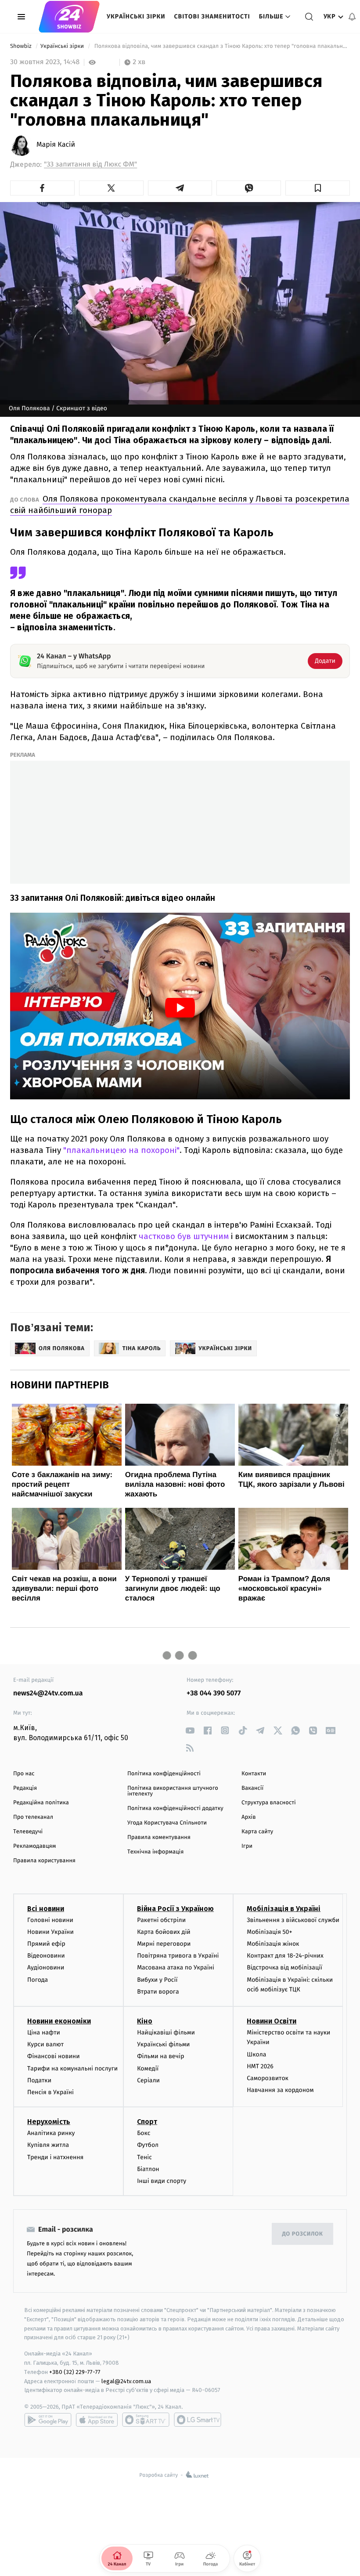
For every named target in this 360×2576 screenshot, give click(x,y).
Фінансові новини (54, 2056)
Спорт (147, 2122)
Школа (256, 2054)
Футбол (148, 2145)
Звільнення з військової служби (293, 1920)
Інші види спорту (162, 2181)
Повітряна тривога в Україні (178, 1956)
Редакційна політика (41, 1803)
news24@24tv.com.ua (48, 1693)
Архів (248, 1817)
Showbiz (22, 46)
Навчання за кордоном (280, 2090)
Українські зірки (136, 16)
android (48, 2420)
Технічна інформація (155, 1852)
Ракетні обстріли (161, 1920)
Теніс (144, 2157)
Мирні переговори (164, 1944)
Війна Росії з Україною (175, 1909)
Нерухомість (49, 2122)
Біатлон (148, 2169)
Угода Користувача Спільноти (167, 1823)
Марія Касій (56, 145)
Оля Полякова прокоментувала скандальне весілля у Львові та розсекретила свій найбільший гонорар (180, 504)
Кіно (145, 2021)
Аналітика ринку (51, 2133)
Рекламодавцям (34, 1846)
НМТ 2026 (260, 2066)
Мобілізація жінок (273, 1944)
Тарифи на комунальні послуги (72, 2068)
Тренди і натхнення (55, 2157)
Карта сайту (257, 1832)
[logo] (69, 17)
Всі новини (46, 1909)
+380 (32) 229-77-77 (75, 2372)
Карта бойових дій (164, 1932)
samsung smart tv (198, 2420)
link (190, 1730)
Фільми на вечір (160, 2056)
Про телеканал (33, 1817)
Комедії (148, 2068)
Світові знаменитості (212, 16)
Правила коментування (159, 1837)
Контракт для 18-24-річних (285, 1956)
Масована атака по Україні (176, 1967)
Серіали (148, 2080)
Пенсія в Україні (50, 2092)
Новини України (50, 1932)
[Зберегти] (318, 188)
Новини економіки (59, 2021)
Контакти (254, 1774)
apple (97, 2420)
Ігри (247, 1846)
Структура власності (269, 1803)
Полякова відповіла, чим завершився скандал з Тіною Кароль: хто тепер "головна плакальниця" (221, 46)
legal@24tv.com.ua (126, 2381)
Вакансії (252, 1788)
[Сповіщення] (352, 17)
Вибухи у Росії (157, 1980)
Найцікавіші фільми (166, 2032)
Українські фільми (163, 2044)
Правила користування (44, 1861)
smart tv (146, 2420)
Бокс (144, 2133)
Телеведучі (28, 1832)
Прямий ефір (46, 1944)
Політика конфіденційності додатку (175, 1808)
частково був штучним (184, 1236)
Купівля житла (48, 2145)
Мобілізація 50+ (269, 1932)
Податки (39, 2080)
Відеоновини (46, 1956)
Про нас (24, 1774)
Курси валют (45, 2044)
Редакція (25, 1788)
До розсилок (303, 2234)
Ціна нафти (44, 2032)
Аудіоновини (46, 1967)
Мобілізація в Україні (284, 1909)
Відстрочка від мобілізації (284, 1967)
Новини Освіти (272, 2021)
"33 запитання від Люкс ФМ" (90, 164)
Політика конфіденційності (164, 1774)
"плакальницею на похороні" (121, 1150)
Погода (38, 1980)
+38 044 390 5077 (214, 1693)
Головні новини (50, 1920)
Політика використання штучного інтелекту (173, 1791)
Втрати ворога (158, 1992)
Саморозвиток (268, 2078)
